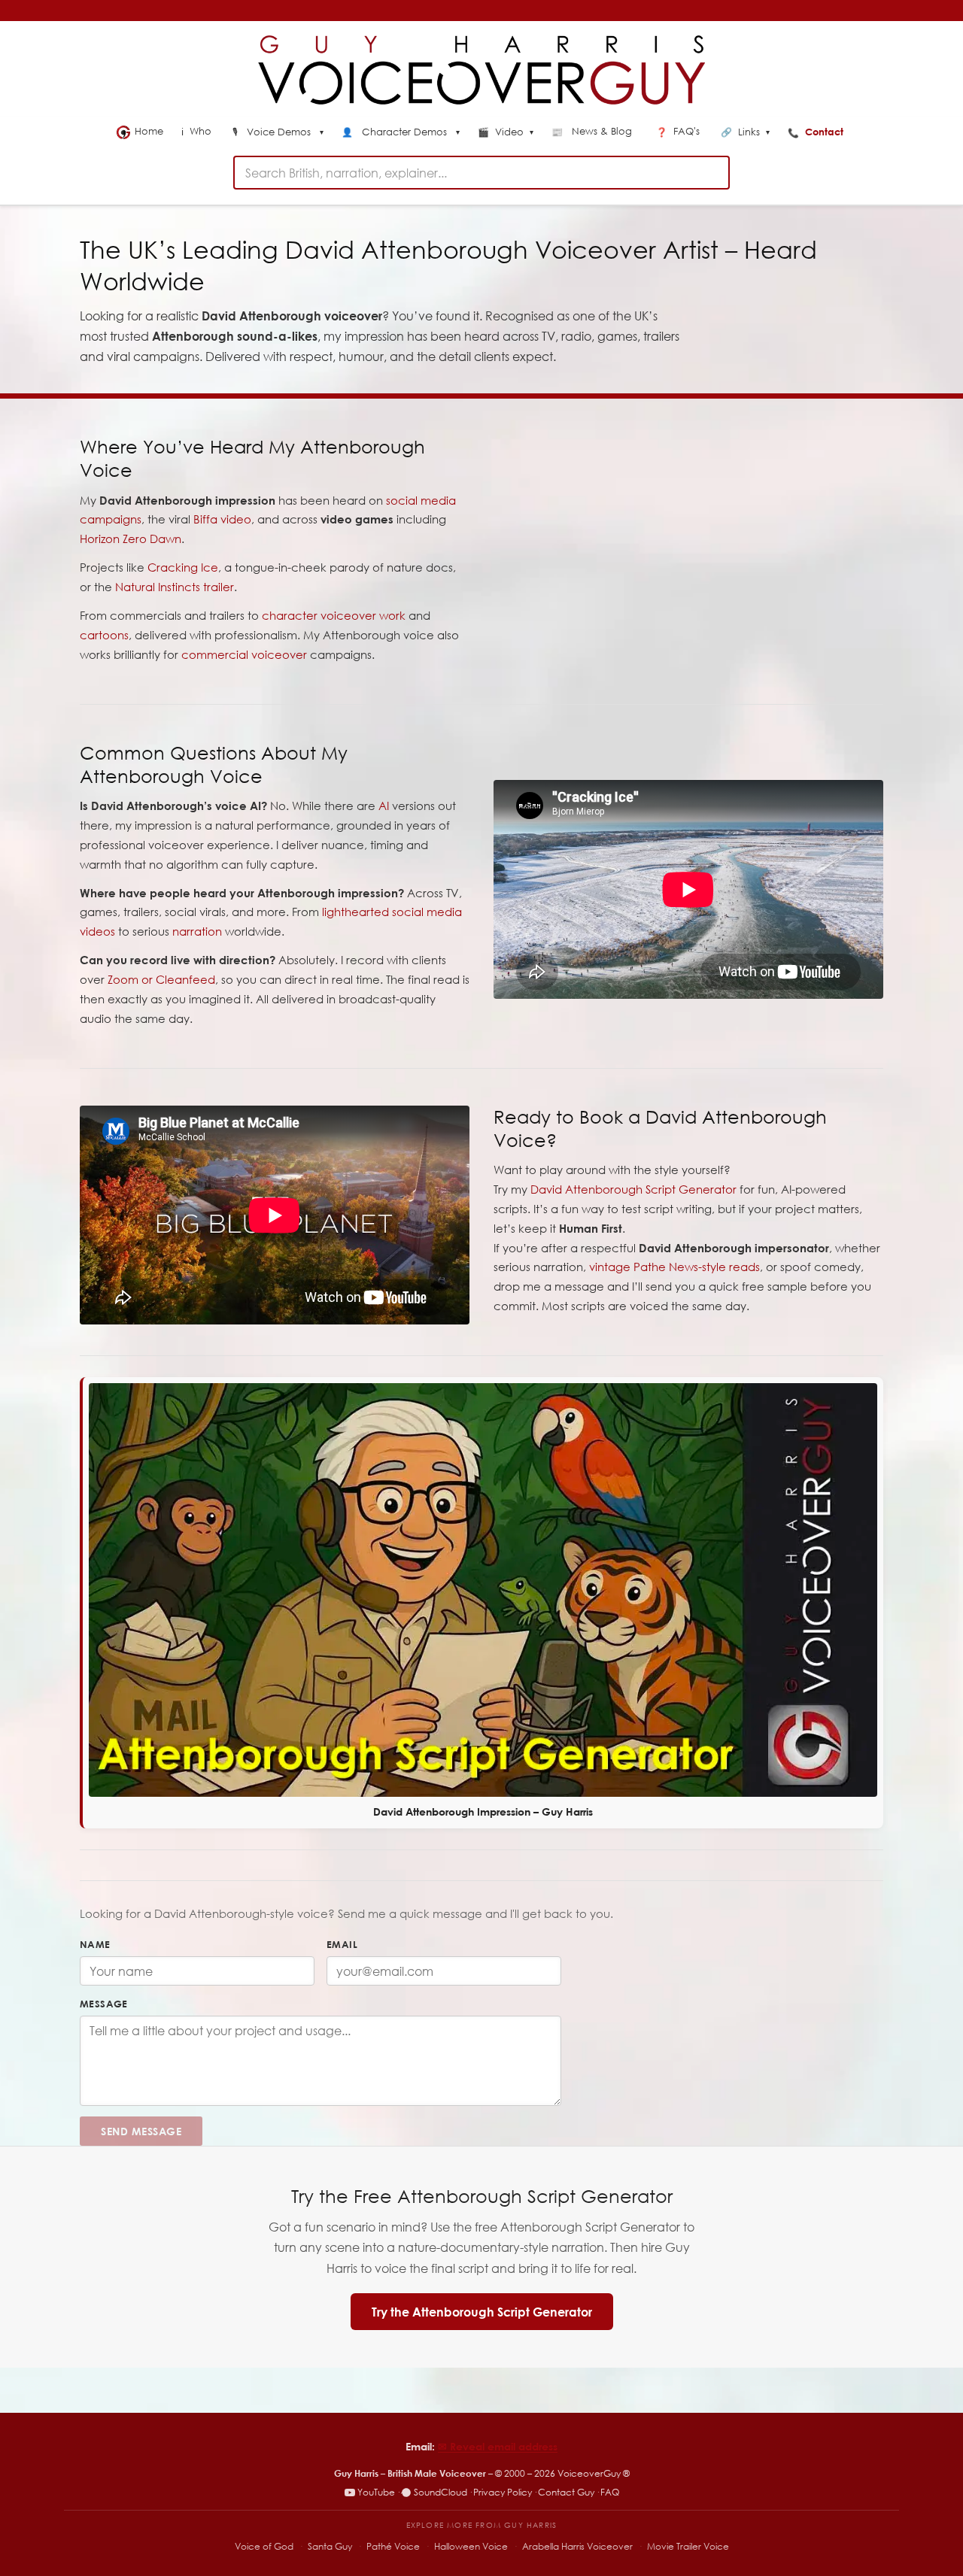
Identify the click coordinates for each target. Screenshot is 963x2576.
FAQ (610, 2492)
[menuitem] (278, 133)
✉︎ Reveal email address (498, 2446)
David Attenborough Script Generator (633, 1189)
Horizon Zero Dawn (131, 539)
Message (104, 2004)
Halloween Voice (471, 2546)
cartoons (104, 635)
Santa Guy (330, 2546)
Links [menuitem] (745, 132)
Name (95, 1944)
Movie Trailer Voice (688, 2546)
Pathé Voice (393, 2546)
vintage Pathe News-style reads (674, 1267)
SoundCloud (440, 2492)
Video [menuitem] (506, 132)
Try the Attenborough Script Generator (482, 2312)
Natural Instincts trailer (175, 587)
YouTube (376, 2492)
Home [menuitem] (149, 131)
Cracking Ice (183, 567)
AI (384, 806)
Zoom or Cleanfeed (161, 979)
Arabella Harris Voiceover (577, 2546)
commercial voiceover (244, 654)
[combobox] (481, 173)
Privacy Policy (503, 2492)
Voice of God (264, 2546)
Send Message (141, 2131)
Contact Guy (566, 2492)
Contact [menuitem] (817, 132)
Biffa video (222, 519)
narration (197, 931)
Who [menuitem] (198, 131)
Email (342, 1944)
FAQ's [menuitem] (679, 131)
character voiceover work (334, 615)
